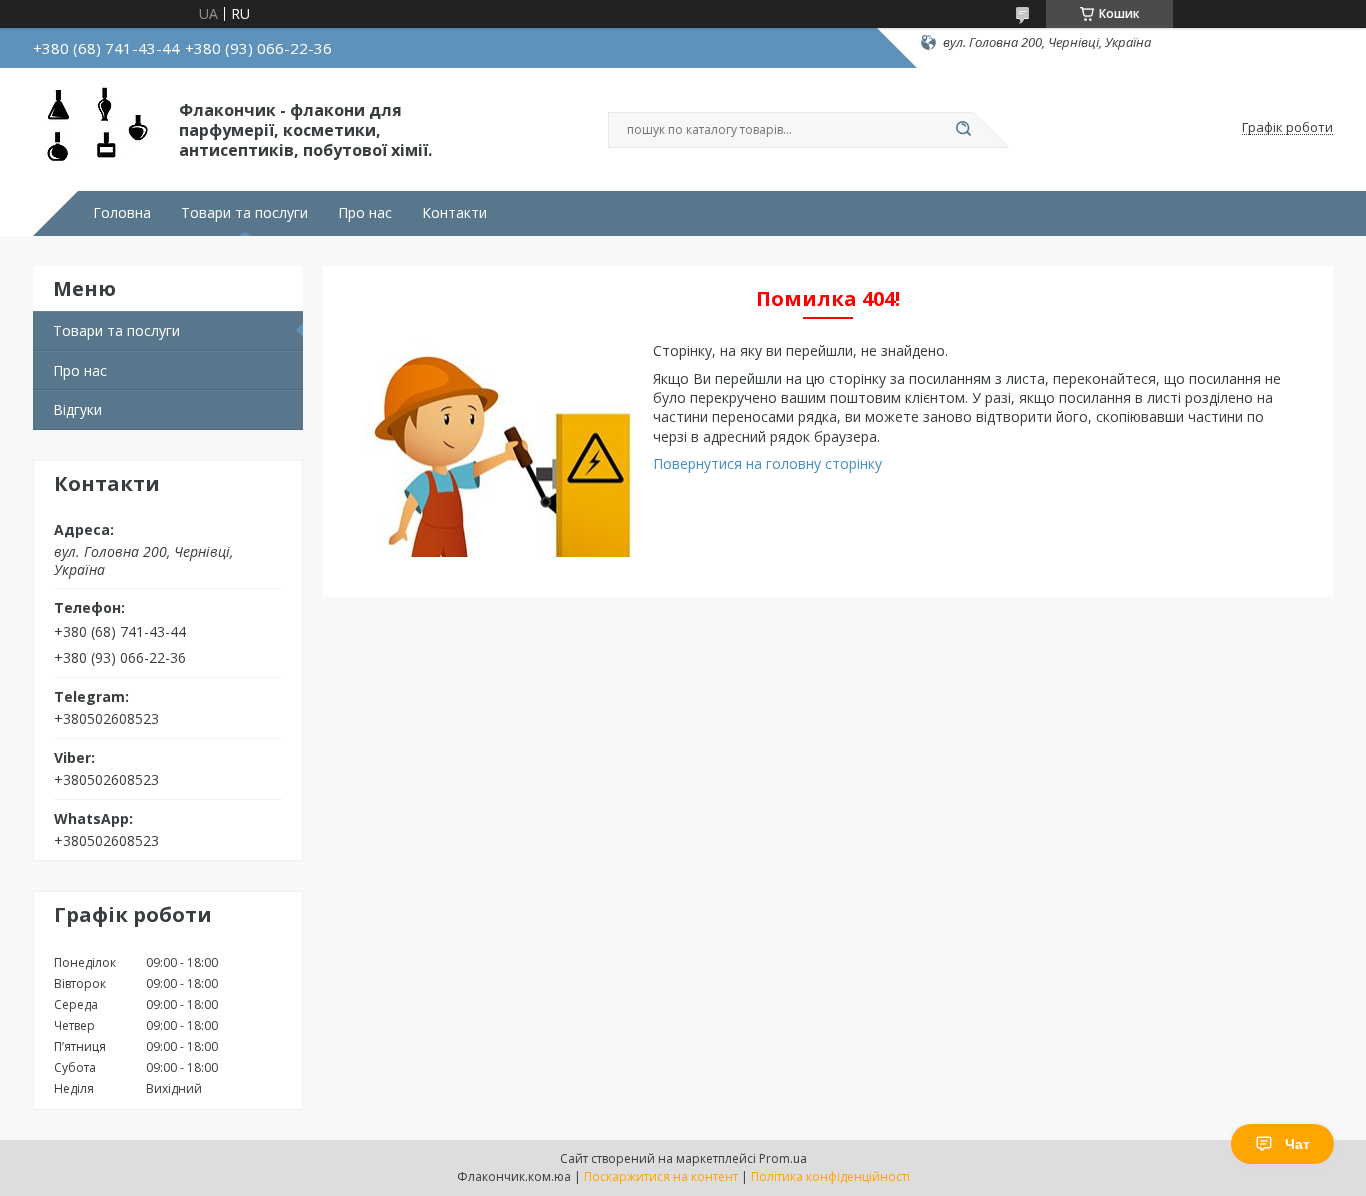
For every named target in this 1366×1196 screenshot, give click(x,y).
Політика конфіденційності (830, 1176)
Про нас (365, 213)
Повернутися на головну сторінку (767, 463)
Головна (122, 213)
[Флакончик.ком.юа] (97, 128)
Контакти (454, 213)
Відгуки (77, 409)
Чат (1297, 1144)
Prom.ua (783, 1158)
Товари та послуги (244, 213)
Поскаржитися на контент (661, 1176)
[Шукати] (963, 130)
